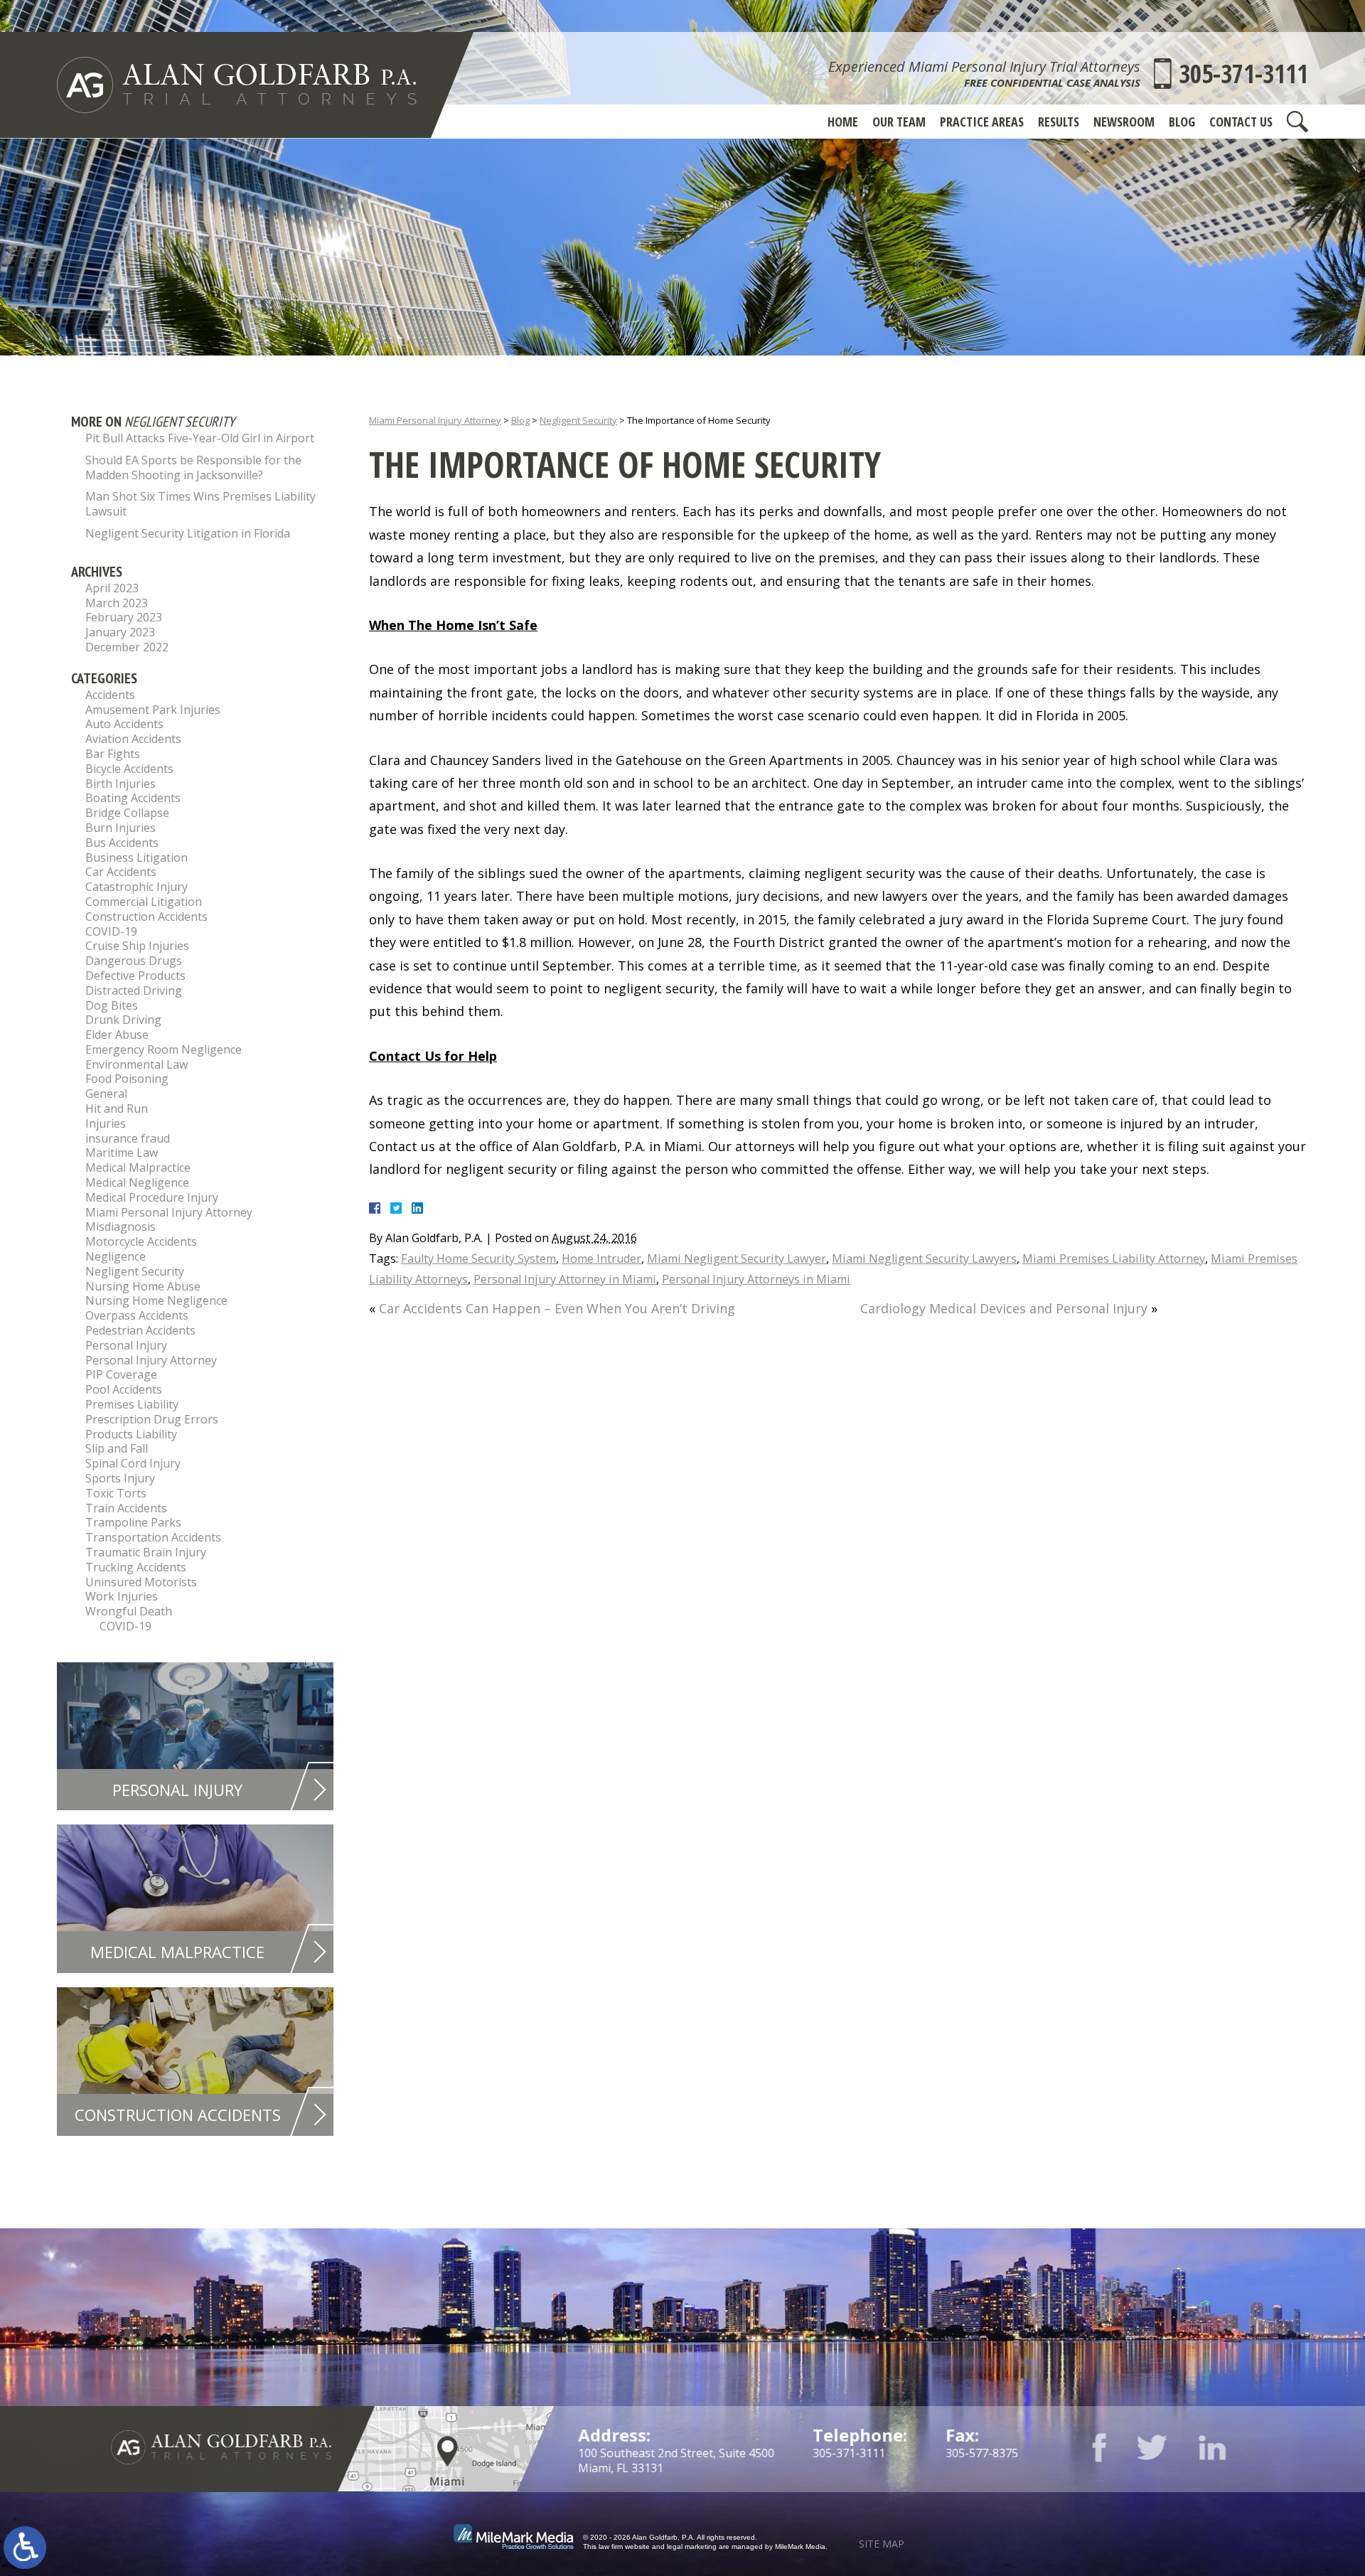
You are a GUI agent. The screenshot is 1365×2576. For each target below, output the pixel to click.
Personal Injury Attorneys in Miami (756, 1279)
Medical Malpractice (138, 1167)
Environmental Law (136, 1064)
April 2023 (112, 588)
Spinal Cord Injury (133, 1463)
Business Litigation (136, 857)
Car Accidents (121, 872)
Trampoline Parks (133, 1522)
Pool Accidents (124, 1389)
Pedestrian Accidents (140, 1330)
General (106, 1094)
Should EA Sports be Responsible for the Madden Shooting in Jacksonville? (193, 467)
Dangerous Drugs (134, 961)
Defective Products (135, 976)
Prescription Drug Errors (152, 1419)
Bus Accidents (122, 843)
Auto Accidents (124, 724)
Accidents (110, 695)
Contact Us (1241, 122)
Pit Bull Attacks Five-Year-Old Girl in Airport (200, 438)
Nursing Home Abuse (143, 1286)
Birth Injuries (121, 784)
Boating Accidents (133, 798)
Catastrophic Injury (136, 887)
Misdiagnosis (121, 1226)
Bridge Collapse (127, 813)
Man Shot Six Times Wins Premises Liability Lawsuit (200, 504)
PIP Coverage (121, 1374)
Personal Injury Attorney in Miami (565, 1279)
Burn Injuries (121, 828)
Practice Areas (982, 122)
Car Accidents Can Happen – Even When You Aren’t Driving (557, 1308)
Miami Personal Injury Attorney (435, 420)
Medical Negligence (137, 1182)
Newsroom (1124, 122)
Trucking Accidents (136, 1567)
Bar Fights (113, 754)
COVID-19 (111, 931)
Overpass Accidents (137, 1315)
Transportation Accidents (153, 1537)
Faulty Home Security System (478, 1258)
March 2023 (117, 603)
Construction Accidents (146, 916)
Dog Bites (112, 1005)
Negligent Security (578, 420)
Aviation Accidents (133, 739)
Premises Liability (132, 1404)
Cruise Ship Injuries (137, 946)
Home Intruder (601, 1258)
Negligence (116, 1256)
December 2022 (127, 647)
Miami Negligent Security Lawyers (924, 1258)
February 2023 (124, 617)
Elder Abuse (117, 1035)
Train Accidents (126, 1508)
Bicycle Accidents (129, 769)
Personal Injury (126, 1345)
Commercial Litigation (144, 902)
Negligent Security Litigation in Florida (188, 533)
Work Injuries (122, 1596)
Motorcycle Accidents (141, 1241)
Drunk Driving (123, 1020)
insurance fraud (128, 1138)
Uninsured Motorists (141, 1582)
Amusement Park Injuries (153, 710)
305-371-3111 (1243, 74)
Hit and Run (117, 1108)
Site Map (882, 2544)
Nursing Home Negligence (156, 1300)
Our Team (899, 122)
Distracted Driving (134, 990)
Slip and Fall (117, 1448)
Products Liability (131, 1434)
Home (843, 122)
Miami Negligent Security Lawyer (737, 1258)
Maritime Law (122, 1153)
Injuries (106, 1123)
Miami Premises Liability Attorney (1114, 1258)
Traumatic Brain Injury (146, 1552)
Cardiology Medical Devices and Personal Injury (1004, 1308)
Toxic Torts (116, 1493)
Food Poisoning (127, 1079)
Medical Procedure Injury (152, 1197)
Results (1059, 122)
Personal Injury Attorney (151, 1360)
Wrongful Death (129, 1611)
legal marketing (692, 2546)
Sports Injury (120, 1478)
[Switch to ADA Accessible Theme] (25, 2548)
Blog (1182, 122)
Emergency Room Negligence (164, 1049)
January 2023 (120, 632)
